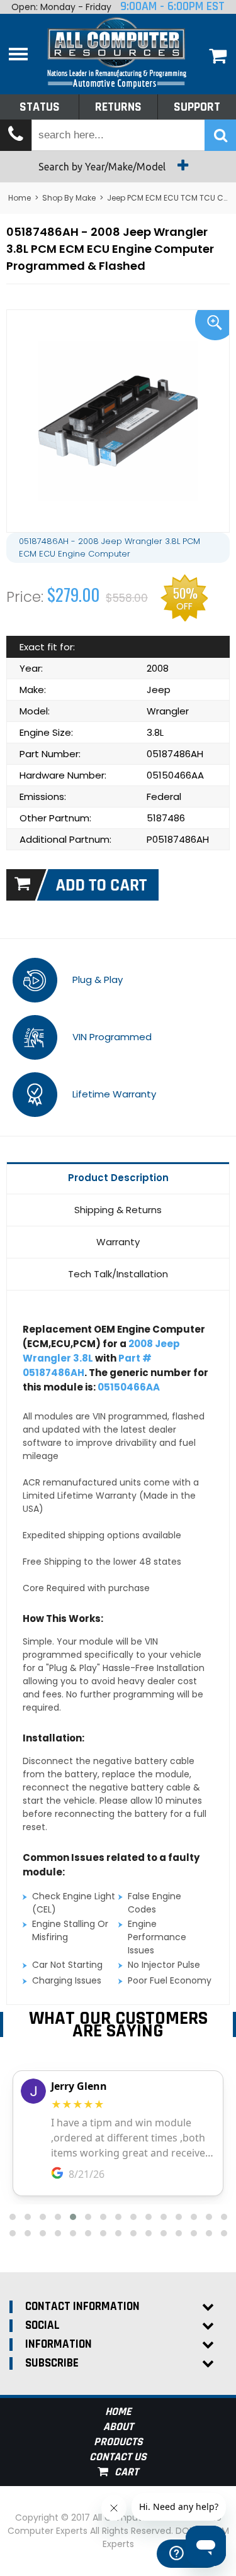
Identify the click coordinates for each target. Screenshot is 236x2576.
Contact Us (118, 2457)
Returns (118, 107)
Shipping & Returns (118, 1210)
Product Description (118, 1178)
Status (40, 107)
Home (20, 198)
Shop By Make (69, 198)
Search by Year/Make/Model (103, 167)
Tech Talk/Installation (118, 1274)
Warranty (118, 1242)
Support (197, 107)
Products (118, 2442)
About (118, 2427)
